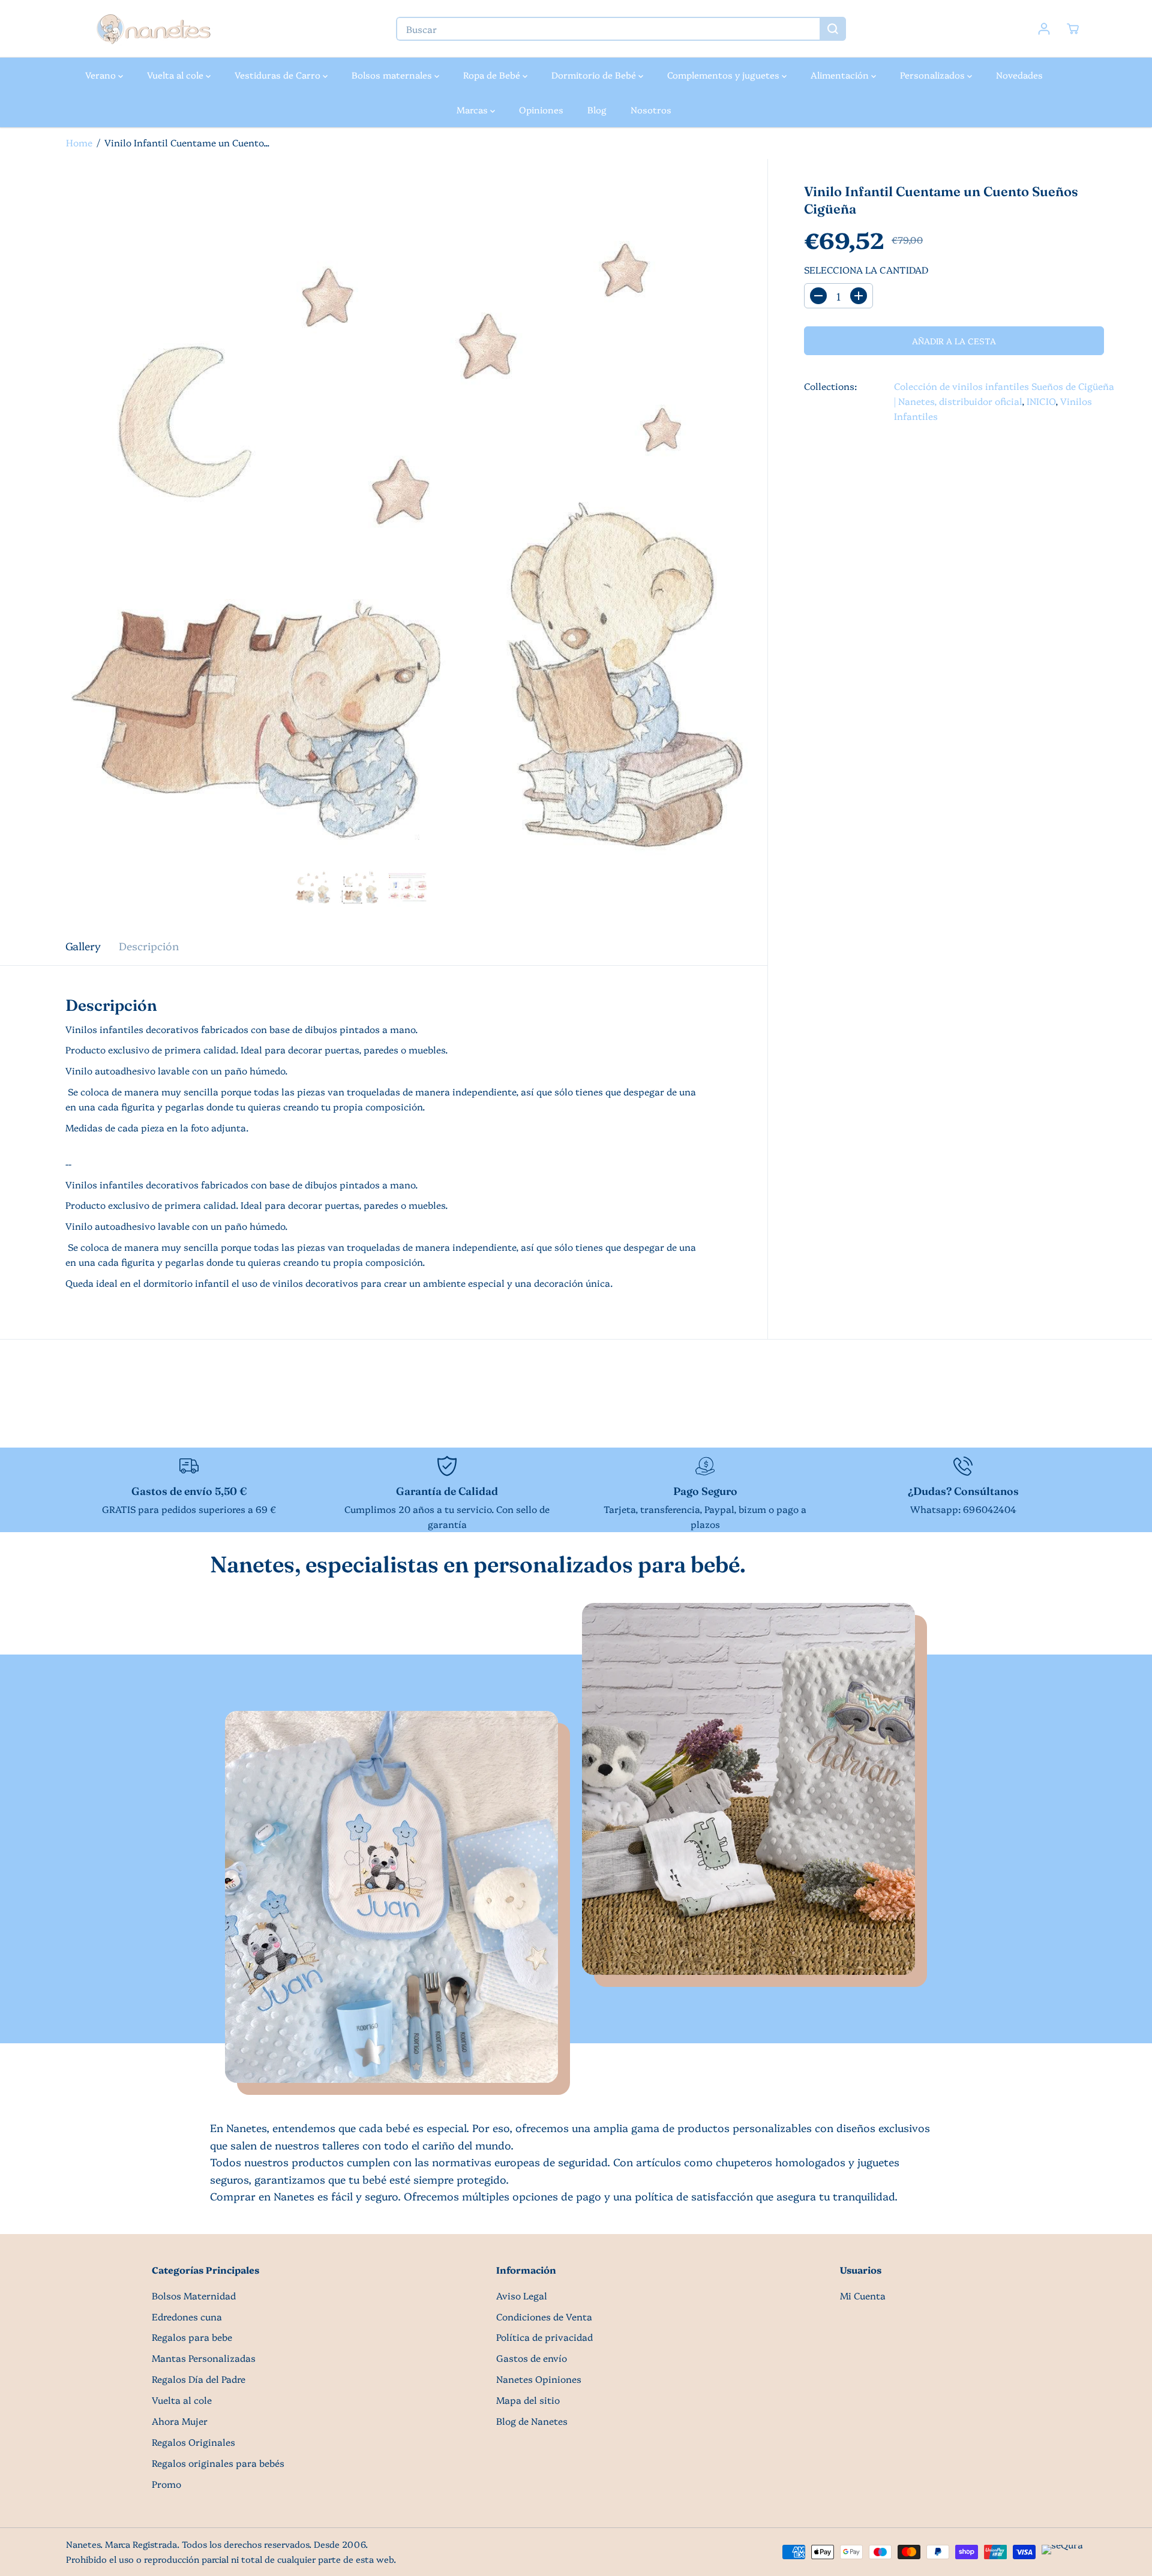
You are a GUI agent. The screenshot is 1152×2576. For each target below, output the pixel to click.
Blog (597, 109)
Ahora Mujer (180, 2421)
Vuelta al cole (176, 75)
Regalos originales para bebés (218, 2463)
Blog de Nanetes (532, 2421)
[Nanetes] (153, 29)
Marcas (473, 109)
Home (79, 142)
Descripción (149, 945)
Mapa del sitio (528, 2400)
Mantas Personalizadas (204, 2358)
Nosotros (651, 109)
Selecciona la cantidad (866, 270)
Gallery (83, 945)
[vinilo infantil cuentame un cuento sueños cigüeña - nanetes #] (384, 543)
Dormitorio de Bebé (595, 75)
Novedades (1019, 75)
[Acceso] (1044, 29)
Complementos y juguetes (724, 75)
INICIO (1041, 401)
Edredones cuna (187, 2317)
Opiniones (541, 109)
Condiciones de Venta (544, 2317)
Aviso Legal (522, 2296)
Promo (166, 2484)
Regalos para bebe (192, 2337)
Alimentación (841, 75)
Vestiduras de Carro (279, 75)
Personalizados (934, 75)
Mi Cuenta (863, 2296)
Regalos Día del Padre (199, 2379)
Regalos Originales (193, 2442)
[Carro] (1073, 29)
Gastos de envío (532, 2358)
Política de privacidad (544, 2337)
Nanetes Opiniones (539, 2379)
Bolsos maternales (393, 75)
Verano (102, 75)
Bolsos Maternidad (194, 2296)
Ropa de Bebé (493, 75)
